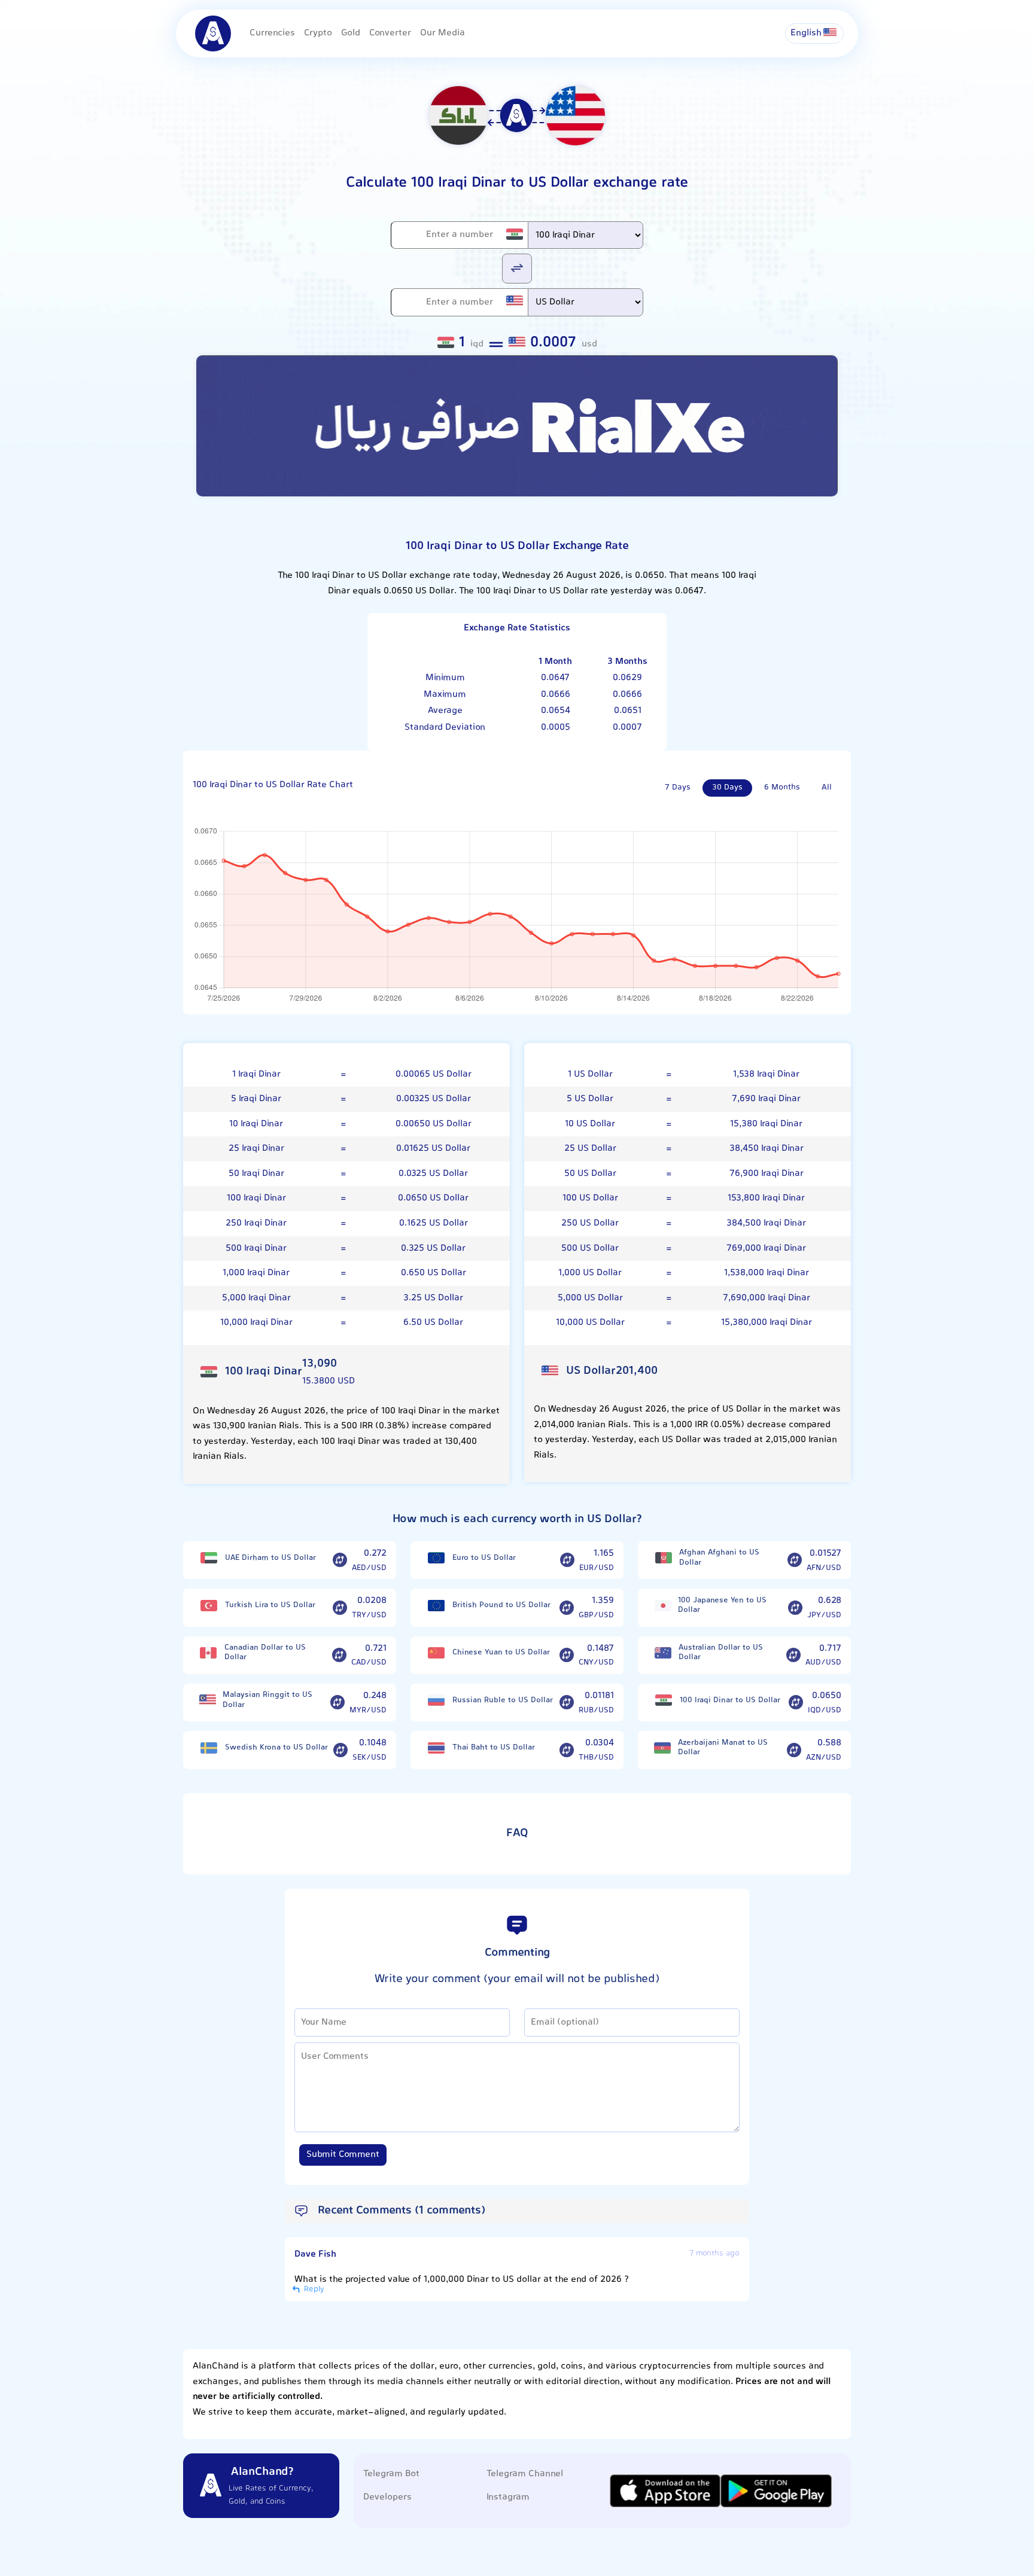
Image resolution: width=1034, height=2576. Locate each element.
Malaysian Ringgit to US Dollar (267, 1700)
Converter (390, 33)
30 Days (727, 788)
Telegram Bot (391, 2474)
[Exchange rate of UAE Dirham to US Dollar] (340, 1560)
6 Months (782, 788)
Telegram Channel (525, 2474)
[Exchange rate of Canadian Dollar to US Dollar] (339, 1656)
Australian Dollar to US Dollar (721, 1653)
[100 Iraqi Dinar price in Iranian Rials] (664, 1700)
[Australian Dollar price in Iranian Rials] (663, 1653)
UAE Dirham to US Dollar (270, 1558)
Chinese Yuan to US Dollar (501, 1653)
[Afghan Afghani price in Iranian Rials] (663, 1558)
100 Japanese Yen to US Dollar (722, 1606)
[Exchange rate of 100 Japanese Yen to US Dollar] (795, 1608)
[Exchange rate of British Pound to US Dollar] (567, 1608)
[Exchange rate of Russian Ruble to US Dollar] (567, 1703)
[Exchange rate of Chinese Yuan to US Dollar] (567, 1656)
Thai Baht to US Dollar (494, 1748)
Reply (313, 2290)
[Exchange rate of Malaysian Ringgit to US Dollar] (337, 1703)
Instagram (508, 2497)
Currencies (272, 33)
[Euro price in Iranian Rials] (436, 1558)
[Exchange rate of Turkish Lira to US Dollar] (340, 1608)
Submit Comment (343, 2155)
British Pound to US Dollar (501, 1605)
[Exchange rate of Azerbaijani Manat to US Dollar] (794, 1750)
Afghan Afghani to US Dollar (719, 1558)
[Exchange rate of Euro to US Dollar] (567, 1560)
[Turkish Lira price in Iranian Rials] (209, 1606)
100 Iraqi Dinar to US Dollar (730, 1700)
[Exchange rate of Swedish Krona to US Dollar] (340, 1750)
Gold (351, 33)
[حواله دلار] (517, 426)
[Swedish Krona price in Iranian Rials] (209, 1748)
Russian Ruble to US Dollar (503, 1700)
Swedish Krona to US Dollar (276, 1748)
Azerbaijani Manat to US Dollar (723, 1748)
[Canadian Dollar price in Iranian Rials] (209, 1653)
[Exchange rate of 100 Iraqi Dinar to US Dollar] (796, 1703)
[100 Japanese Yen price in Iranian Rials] (663, 1606)
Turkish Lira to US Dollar (270, 1605)
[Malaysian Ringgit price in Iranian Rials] (208, 1700)
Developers (387, 2497)
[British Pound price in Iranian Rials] (436, 1606)
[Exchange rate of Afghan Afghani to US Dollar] (795, 1560)
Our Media (443, 33)
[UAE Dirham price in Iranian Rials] (209, 1558)
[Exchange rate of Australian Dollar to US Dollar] (793, 1656)
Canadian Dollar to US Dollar (265, 1653)
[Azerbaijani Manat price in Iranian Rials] (663, 1748)
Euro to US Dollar (484, 1558)
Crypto (318, 33)
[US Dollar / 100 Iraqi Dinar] (517, 268)
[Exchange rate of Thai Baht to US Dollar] (567, 1750)
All (827, 788)
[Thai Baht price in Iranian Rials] (436, 1748)
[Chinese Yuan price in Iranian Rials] (436, 1653)
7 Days (678, 788)
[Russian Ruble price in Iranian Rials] (436, 1700)
